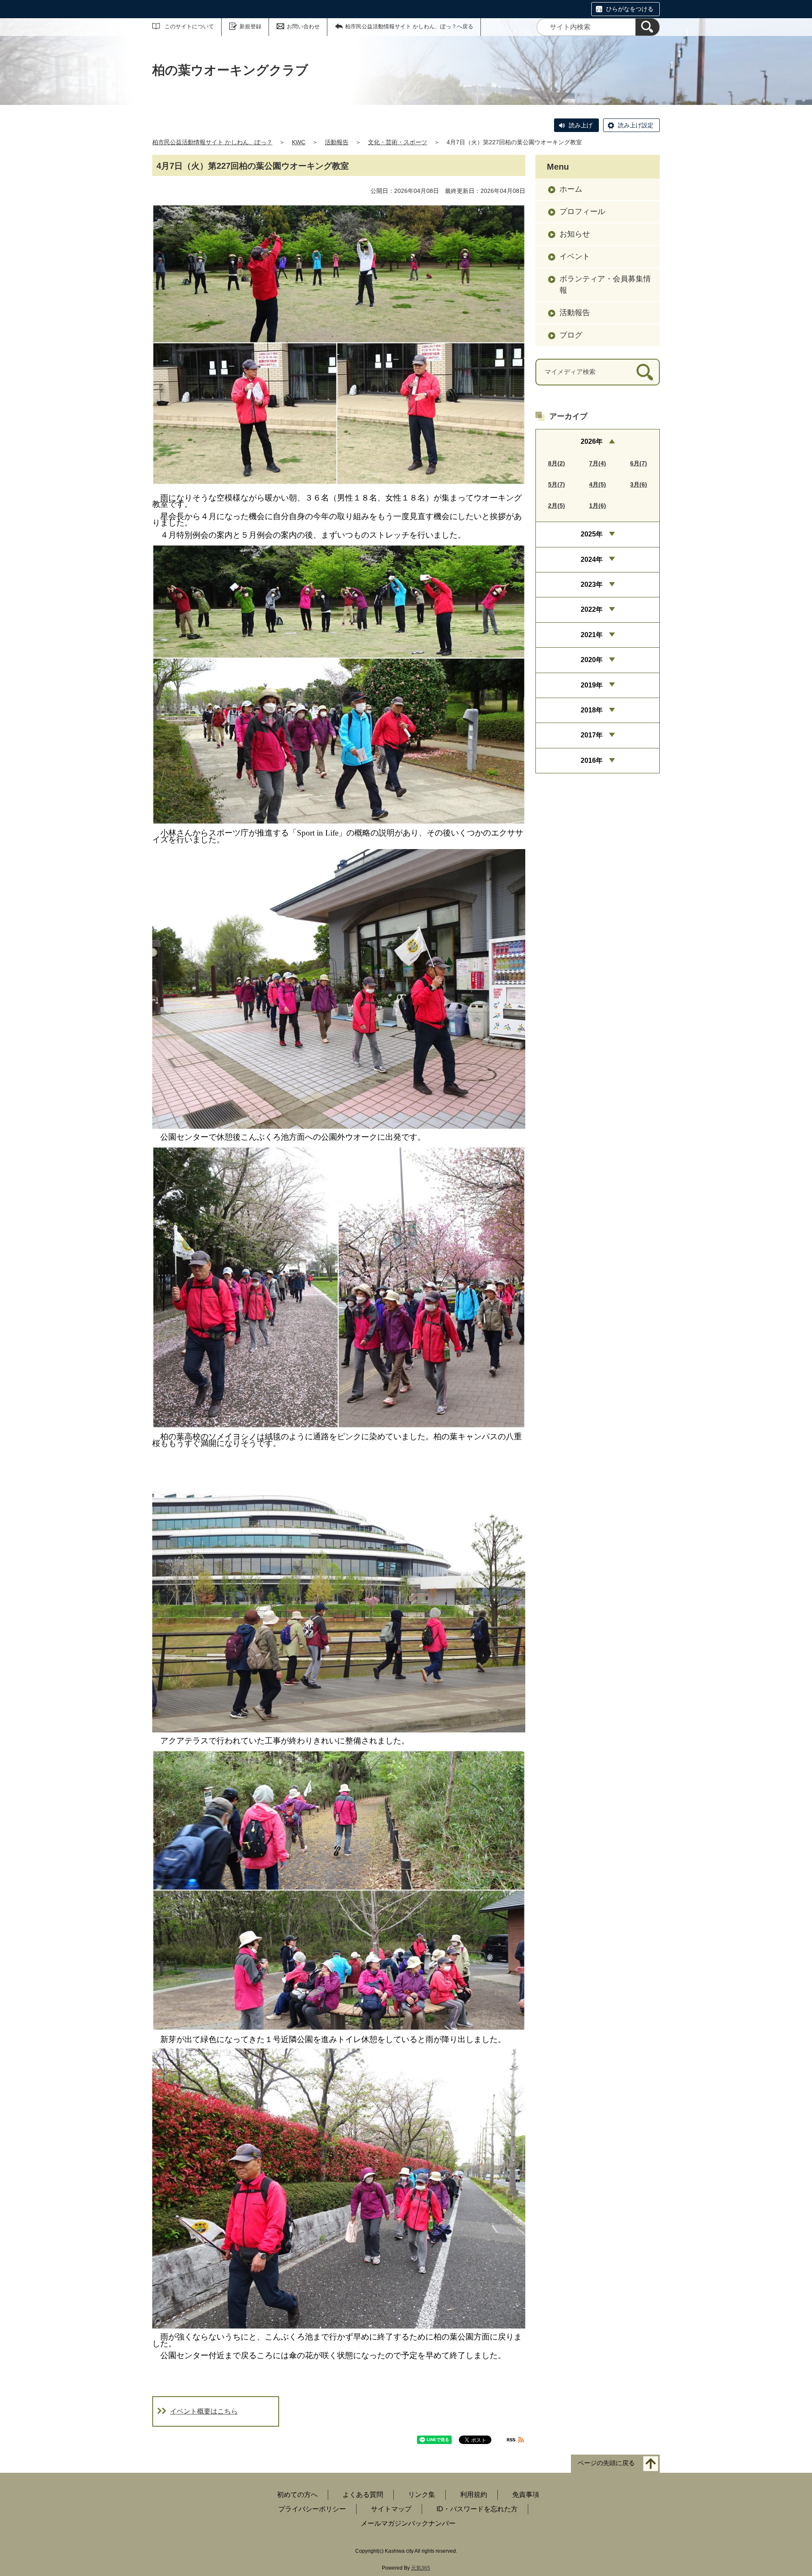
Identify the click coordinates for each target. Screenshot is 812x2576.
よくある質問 (363, 2495)
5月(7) (557, 484)
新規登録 (250, 26)
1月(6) (598, 506)
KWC (299, 142)
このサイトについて (189, 26)
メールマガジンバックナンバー (408, 2523)
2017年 (592, 735)
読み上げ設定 (636, 125)
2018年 (592, 710)
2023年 (592, 584)
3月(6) (639, 484)
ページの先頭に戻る (606, 2463)
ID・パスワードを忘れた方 (477, 2509)
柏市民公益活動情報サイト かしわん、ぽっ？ (212, 142)
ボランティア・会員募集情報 (605, 285)
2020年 (592, 660)
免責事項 (526, 2495)
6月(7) (639, 463)
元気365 (421, 2568)
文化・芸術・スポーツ (398, 142)
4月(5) (598, 484)
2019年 (592, 685)
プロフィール (582, 212)
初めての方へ (297, 2495)
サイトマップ (391, 2509)
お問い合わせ (303, 26)
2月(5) (557, 506)
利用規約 (474, 2495)
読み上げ (581, 125)
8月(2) (557, 463)
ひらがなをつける (630, 9)
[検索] (647, 27)
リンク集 (422, 2495)
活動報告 (337, 142)
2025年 (592, 534)
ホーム (571, 189)
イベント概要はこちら (204, 2411)
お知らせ (575, 234)
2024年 (592, 559)
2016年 (592, 760)
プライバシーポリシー (312, 2509)
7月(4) (598, 463)
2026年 (592, 441)
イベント (575, 256)
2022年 (592, 609)
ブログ (571, 335)
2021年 (592, 635)
